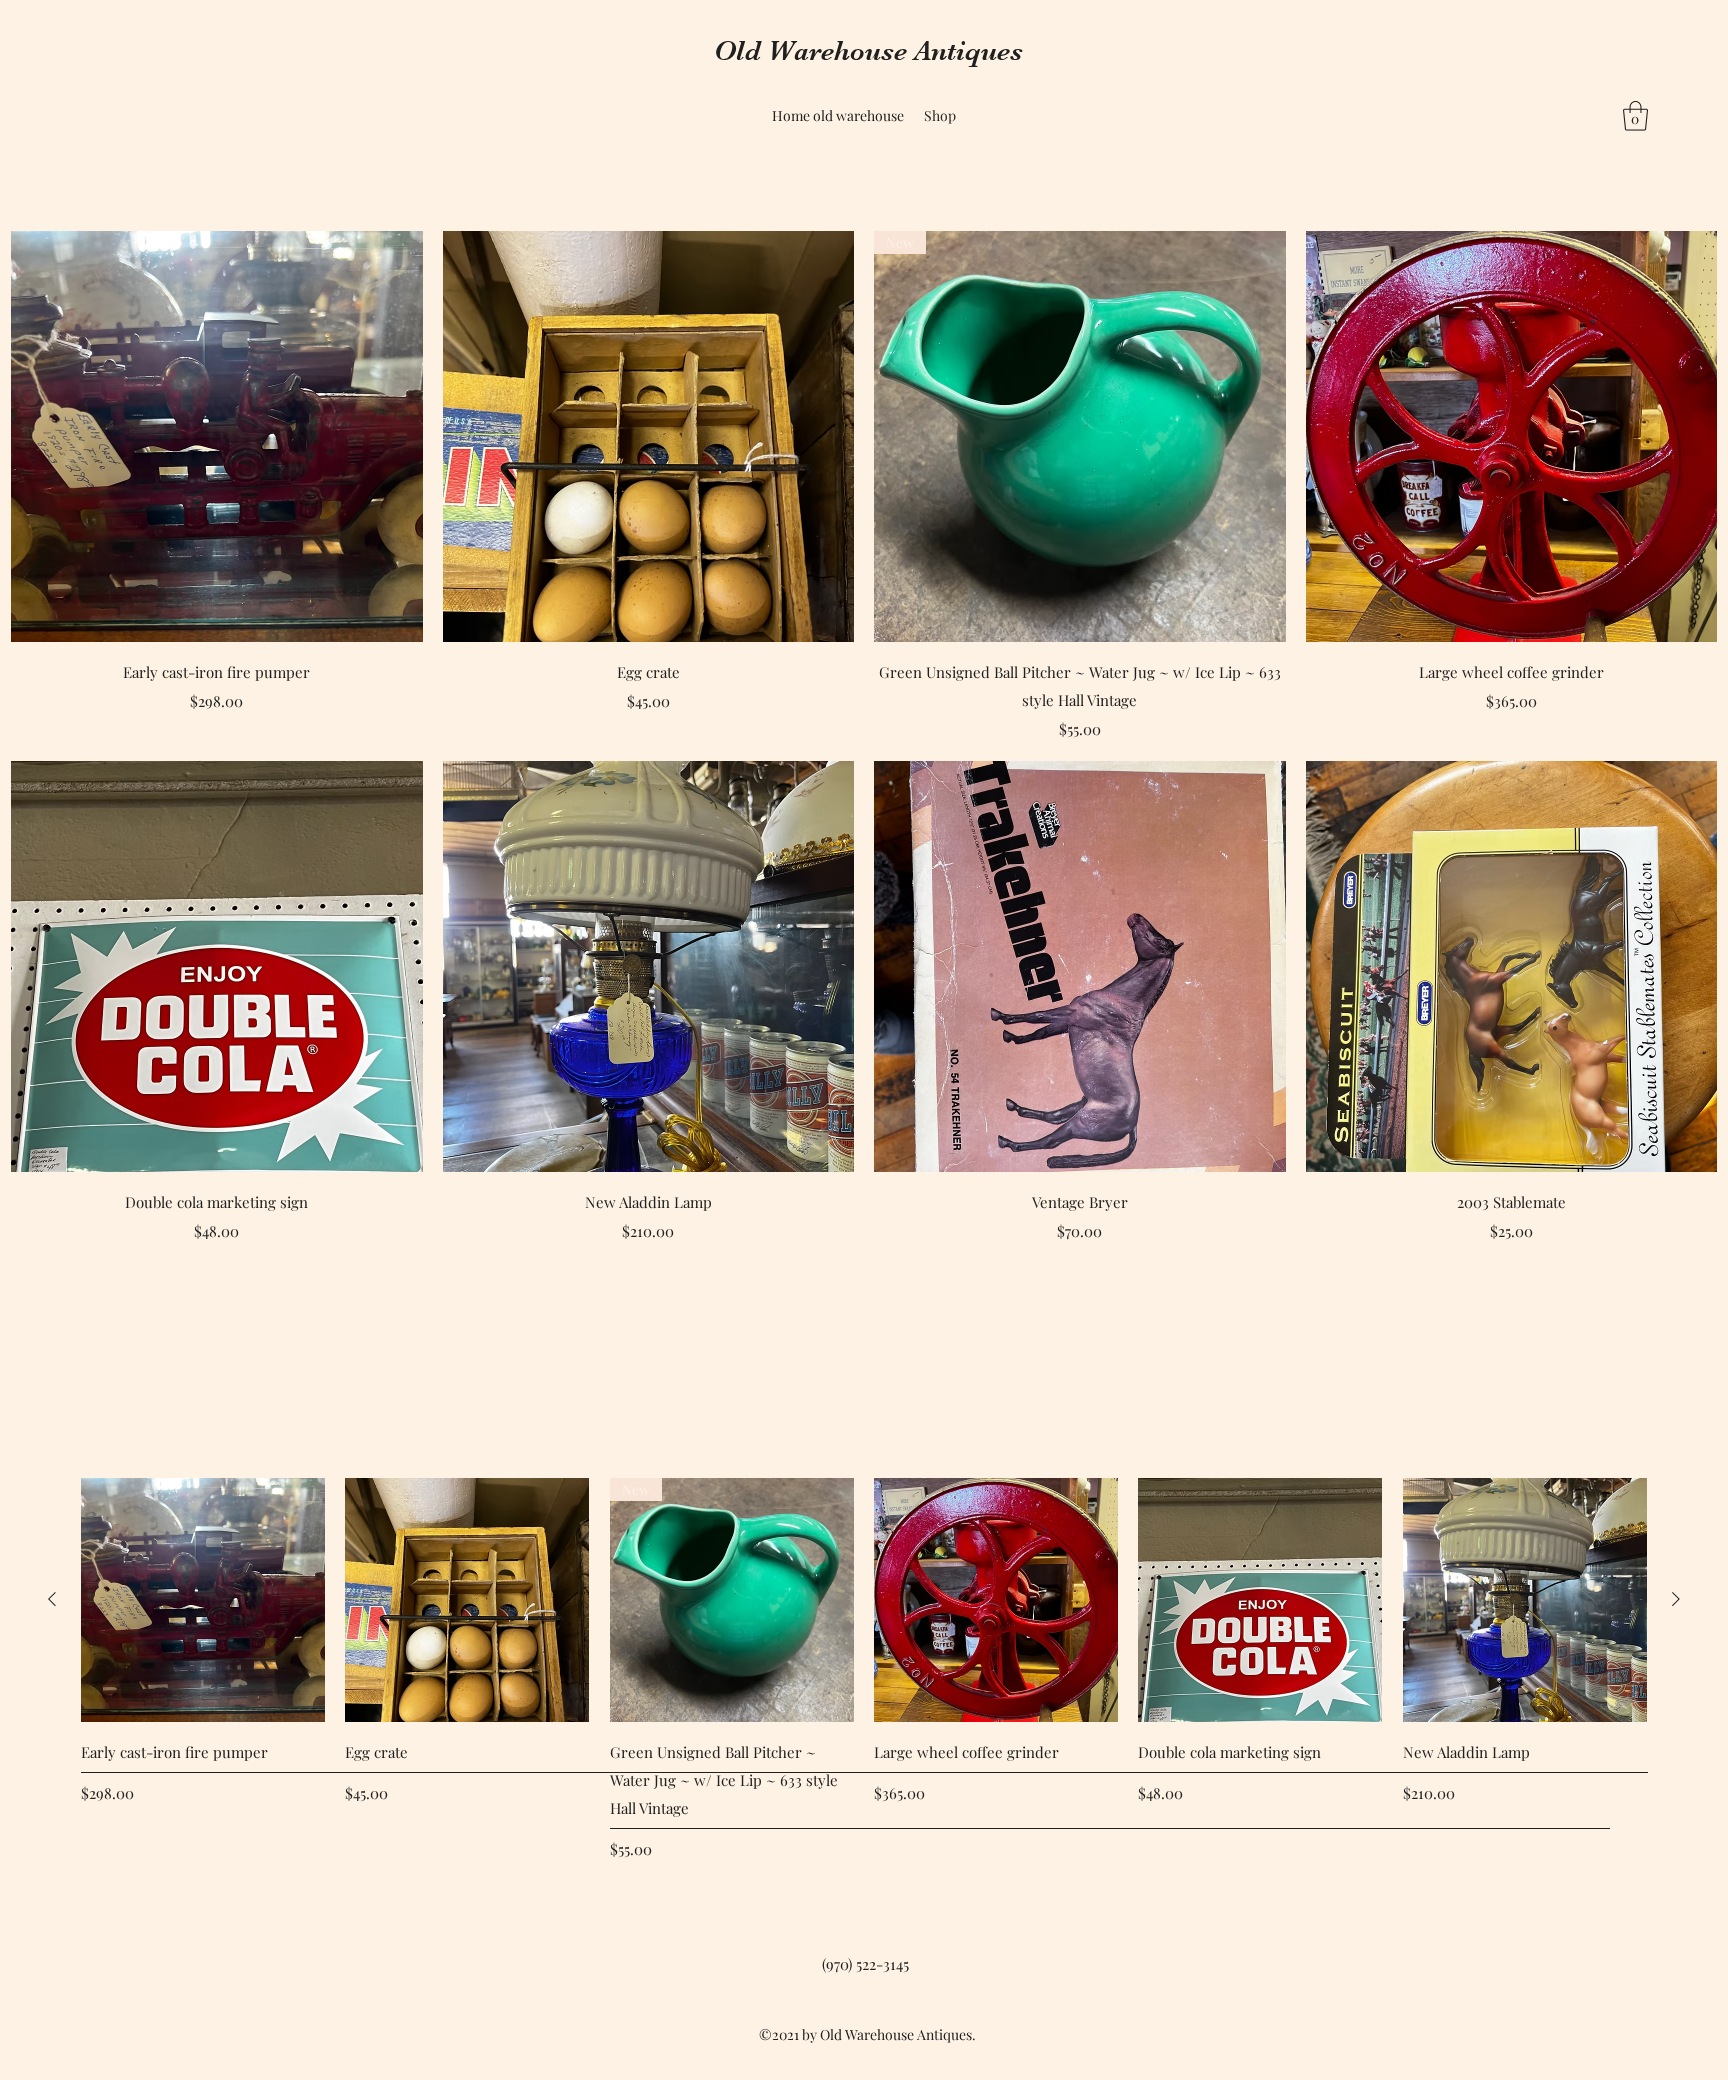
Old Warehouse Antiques (868, 51)
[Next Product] (1676, 1599)
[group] (864, 1669)
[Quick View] (217, 437)
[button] (1635, 116)
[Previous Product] (52, 1599)
